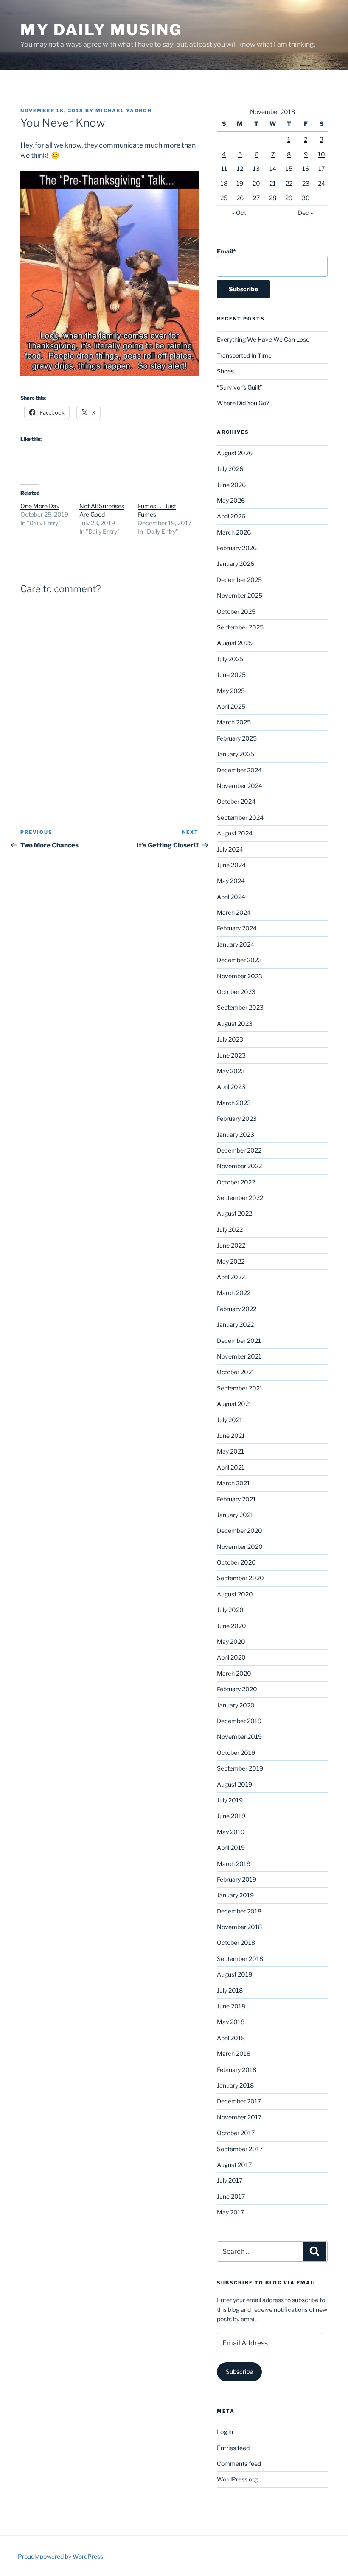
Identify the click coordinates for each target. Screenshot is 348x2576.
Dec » (305, 213)
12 (240, 168)
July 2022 (230, 1230)
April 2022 (231, 1277)
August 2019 (234, 1784)
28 (273, 198)
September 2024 (240, 817)
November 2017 (239, 2117)
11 (224, 168)
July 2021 (230, 1420)
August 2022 (234, 1213)
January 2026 (236, 564)
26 (240, 198)
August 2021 (234, 1404)
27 (256, 198)
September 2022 (240, 1198)
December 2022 (239, 1150)
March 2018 (234, 2054)
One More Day (40, 506)
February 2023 (237, 1118)
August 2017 (234, 2165)
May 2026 (231, 500)
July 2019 (230, 1800)
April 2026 (231, 516)
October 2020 (236, 1562)
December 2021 (239, 1341)
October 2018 (236, 1942)
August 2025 (235, 643)
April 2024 (231, 897)
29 (289, 198)
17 (321, 168)
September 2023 (240, 1007)
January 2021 (235, 1515)
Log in (225, 2432)
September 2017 (240, 2149)
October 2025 (236, 611)
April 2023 (231, 1087)
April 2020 (231, 1657)
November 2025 (240, 595)
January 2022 (235, 1324)
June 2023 (231, 1055)
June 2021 (231, 1436)
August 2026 (235, 453)
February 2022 (237, 1309)
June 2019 (231, 1816)
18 (224, 183)
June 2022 (231, 1245)
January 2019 (235, 1895)
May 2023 (231, 1071)
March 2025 (234, 722)
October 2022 (236, 1182)
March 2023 (234, 1103)
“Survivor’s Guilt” (240, 387)
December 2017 (239, 2101)
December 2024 (239, 770)
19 (240, 183)
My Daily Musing (101, 30)
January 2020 (236, 1705)
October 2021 (236, 1372)
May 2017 (230, 2212)
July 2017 (230, 2180)
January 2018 (235, 2085)
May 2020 (231, 1642)
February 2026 (237, 548)
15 (289, 168)
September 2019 (240, 1768)
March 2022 (234, 1293)
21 (273, 183)
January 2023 (236, 1135)
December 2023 (239, 960)
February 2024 (237, 928)
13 (256, 168)
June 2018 (231, 2006)
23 (306, 183)
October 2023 (236, 992)
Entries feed (233, 2448)
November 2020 (240, 1547)
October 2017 (236, 2133)
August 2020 (235, 1594)
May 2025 (231, 691)
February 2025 (237, 738)
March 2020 (234, 1673)
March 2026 (234, 532)
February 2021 (236, 1499)
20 (256, 183)
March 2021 (233, 1483)
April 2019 (231, 1848)
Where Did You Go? (243, 403)
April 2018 (231, 2038)
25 (224, 198)
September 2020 (240, 1578)
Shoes (225, 371)
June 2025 (231, 675)
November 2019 (239, 1736)
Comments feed (239, 2463)
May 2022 (231, 1261)
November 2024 (240, 786)
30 (306, 198)
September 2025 (240, 627)
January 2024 (236, 944)
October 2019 (236, 1753)
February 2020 (237, 1689)
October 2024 (236, 801)
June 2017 (231, 2196)
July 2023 (230, 1039)
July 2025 (230, 659)
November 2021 (239, 1356)
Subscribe (239, 2371)
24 (321, 183)
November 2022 (239, 1166)
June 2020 (232, 1626)
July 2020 (230, 1610)
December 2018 (239, 1911)
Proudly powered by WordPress (60, 2556)
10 (321, 154)
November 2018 (239, 1927)
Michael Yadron (124, 111)
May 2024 (231, 881)
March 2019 (234, 1864)
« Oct (239, 213)
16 (306, 168)
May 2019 (231, 1832)
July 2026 (230, 469)
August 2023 (235, 1023)
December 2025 (239, 580)
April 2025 (231, 706)
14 (273, 168)
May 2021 (230, 1451)
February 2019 (237, 1879)
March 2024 (234, 912)
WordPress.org (237, 2479)
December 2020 (240, 1530)
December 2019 (239, 1721)
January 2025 (236, 754)
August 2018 (234, 1974)
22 (289, 183)
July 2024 (230, 849)
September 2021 (240, 1388)
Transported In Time (244, 355)
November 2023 (240, 976)
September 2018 (240, 1959)
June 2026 (231, 485)
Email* (226, 251)
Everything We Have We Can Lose (263, 339)
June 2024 (231, 865)
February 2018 (237, 2070)
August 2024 (235, 833)
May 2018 (231, 2022)
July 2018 (230, 1990)
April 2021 (231, 1467)
